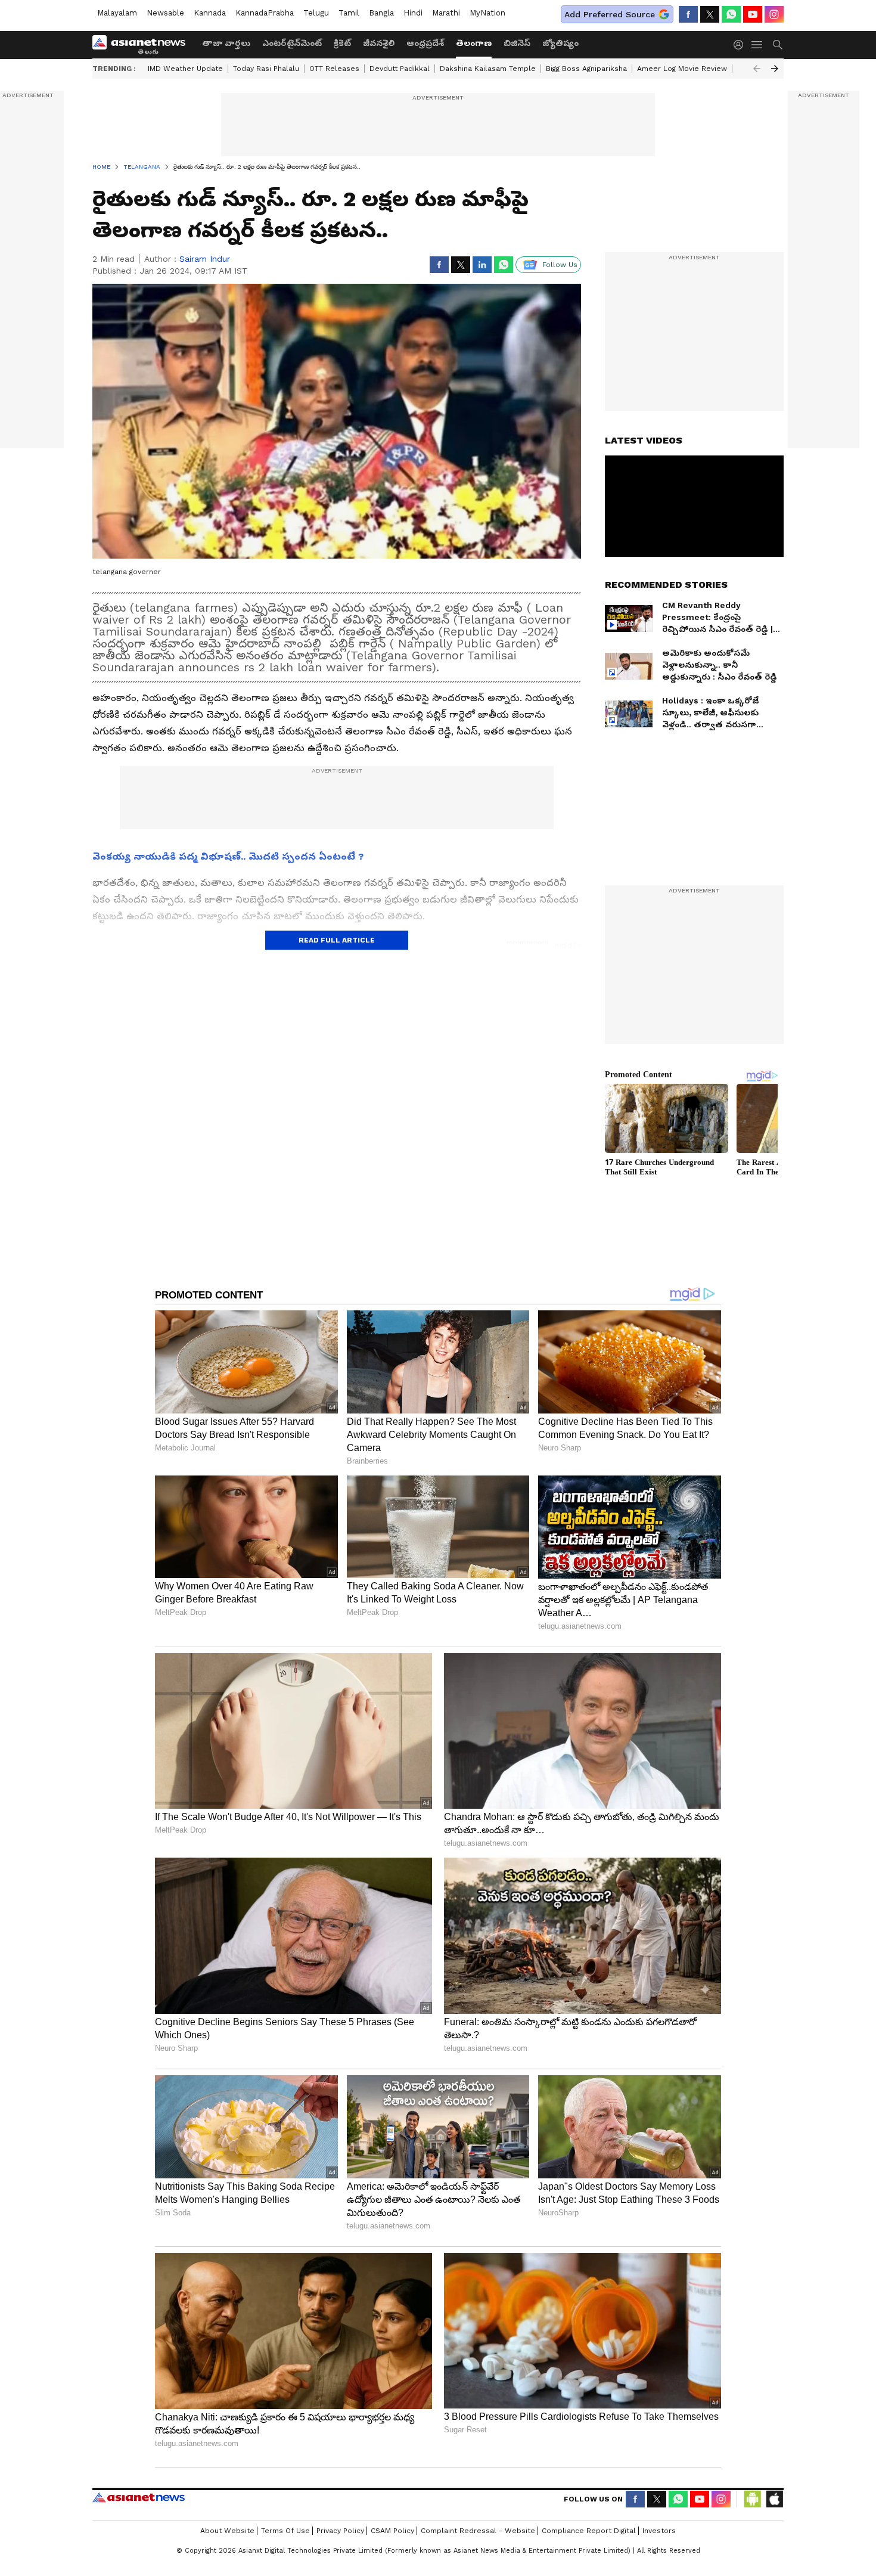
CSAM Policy (392, 2531)
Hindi (413, 13)
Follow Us (560, 265)
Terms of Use (285, 2531)
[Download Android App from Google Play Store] (753, 2499)
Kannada (210, 13)
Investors (659, 2531)
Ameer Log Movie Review (682, 69)
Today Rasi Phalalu (266, 69)
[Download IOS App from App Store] (774, 2499)
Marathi (446, 13)
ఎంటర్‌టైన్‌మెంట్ (292, 43)
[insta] (774, 14)
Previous (757, 69)
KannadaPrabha (265, 13)
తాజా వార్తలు (226, 43)
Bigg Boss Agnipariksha (586, 69)
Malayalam (117, 13)
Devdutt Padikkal (400, 69)
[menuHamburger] (757, 45)
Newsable (165, 13)
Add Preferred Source (610, 14)
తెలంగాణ (474, 43)
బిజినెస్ (517, 43)
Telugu (316, 13)
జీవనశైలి (379, 43)
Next (775, 69)
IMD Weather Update (185, 69)
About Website (227, 2531)
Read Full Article (337, 940)
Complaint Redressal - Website (478, 2531)
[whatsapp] (731, 14)
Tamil (349, 13)
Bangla (381, 13)
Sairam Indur (205, 259)
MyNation (487, 13)
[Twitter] (710, 14)
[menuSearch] (778, 45)
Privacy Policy (340, 2531)
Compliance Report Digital (589, 2531)
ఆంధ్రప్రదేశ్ (425, 43)
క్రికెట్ (342, 43)
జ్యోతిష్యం (560, 43)
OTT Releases (334, 69)
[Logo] (143, 45)
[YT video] (753, 14)
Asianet (139, 2497)
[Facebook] (688, 14)
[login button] (741, 45)
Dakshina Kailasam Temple (488, 69)
